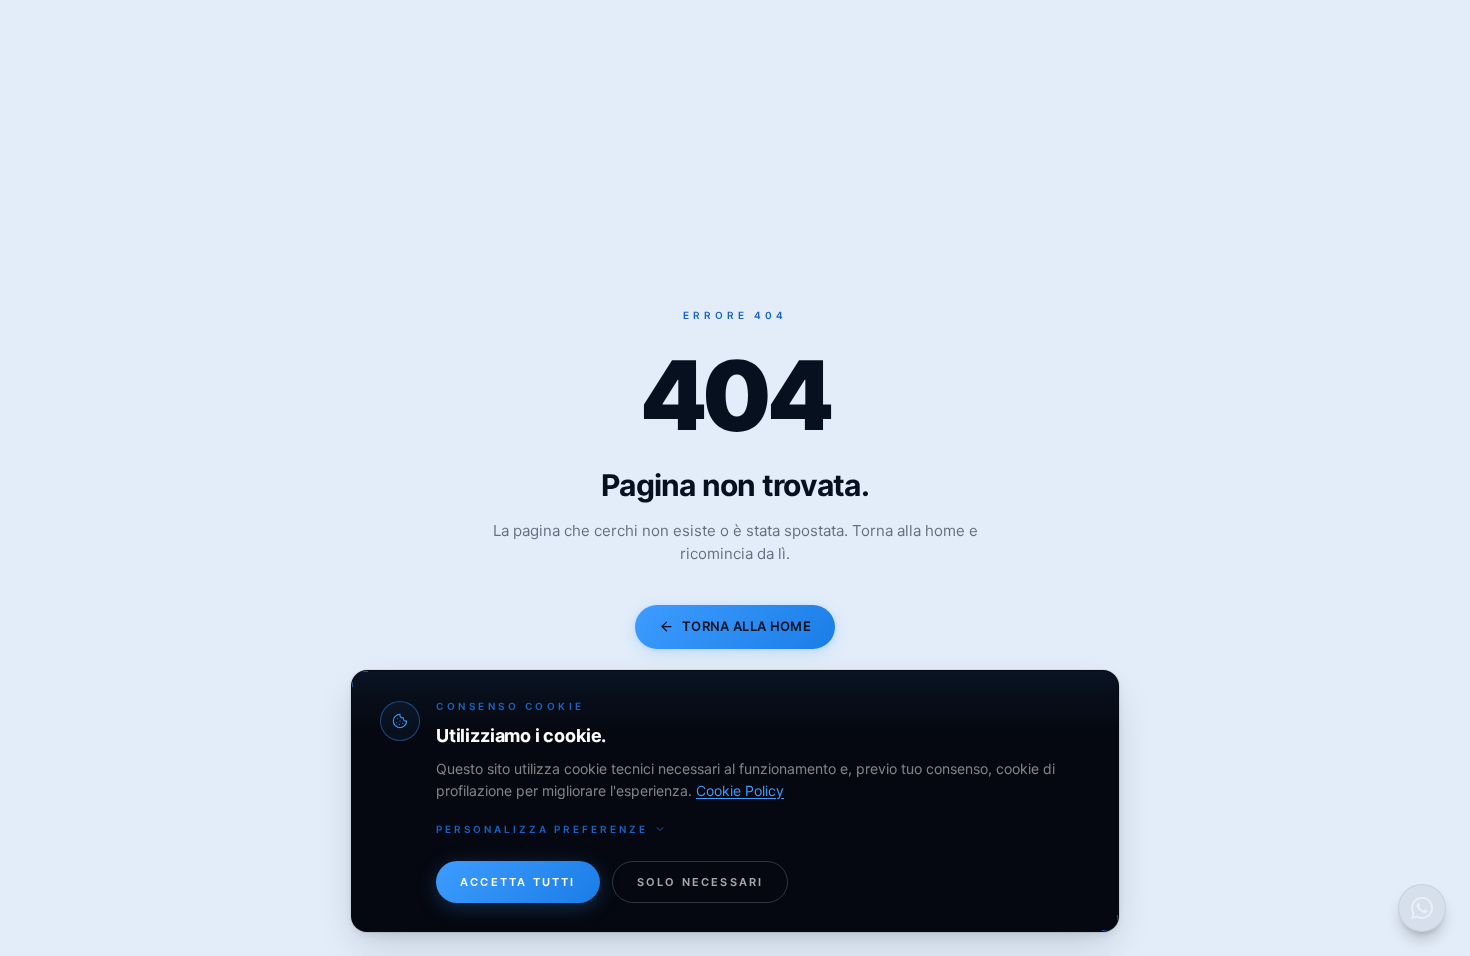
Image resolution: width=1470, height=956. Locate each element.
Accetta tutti (518, 882)
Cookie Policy (740, 790)
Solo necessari (700, 882)
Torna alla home (746, 626)
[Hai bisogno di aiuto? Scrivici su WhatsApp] (1422, 908)
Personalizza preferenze (542, 829)
